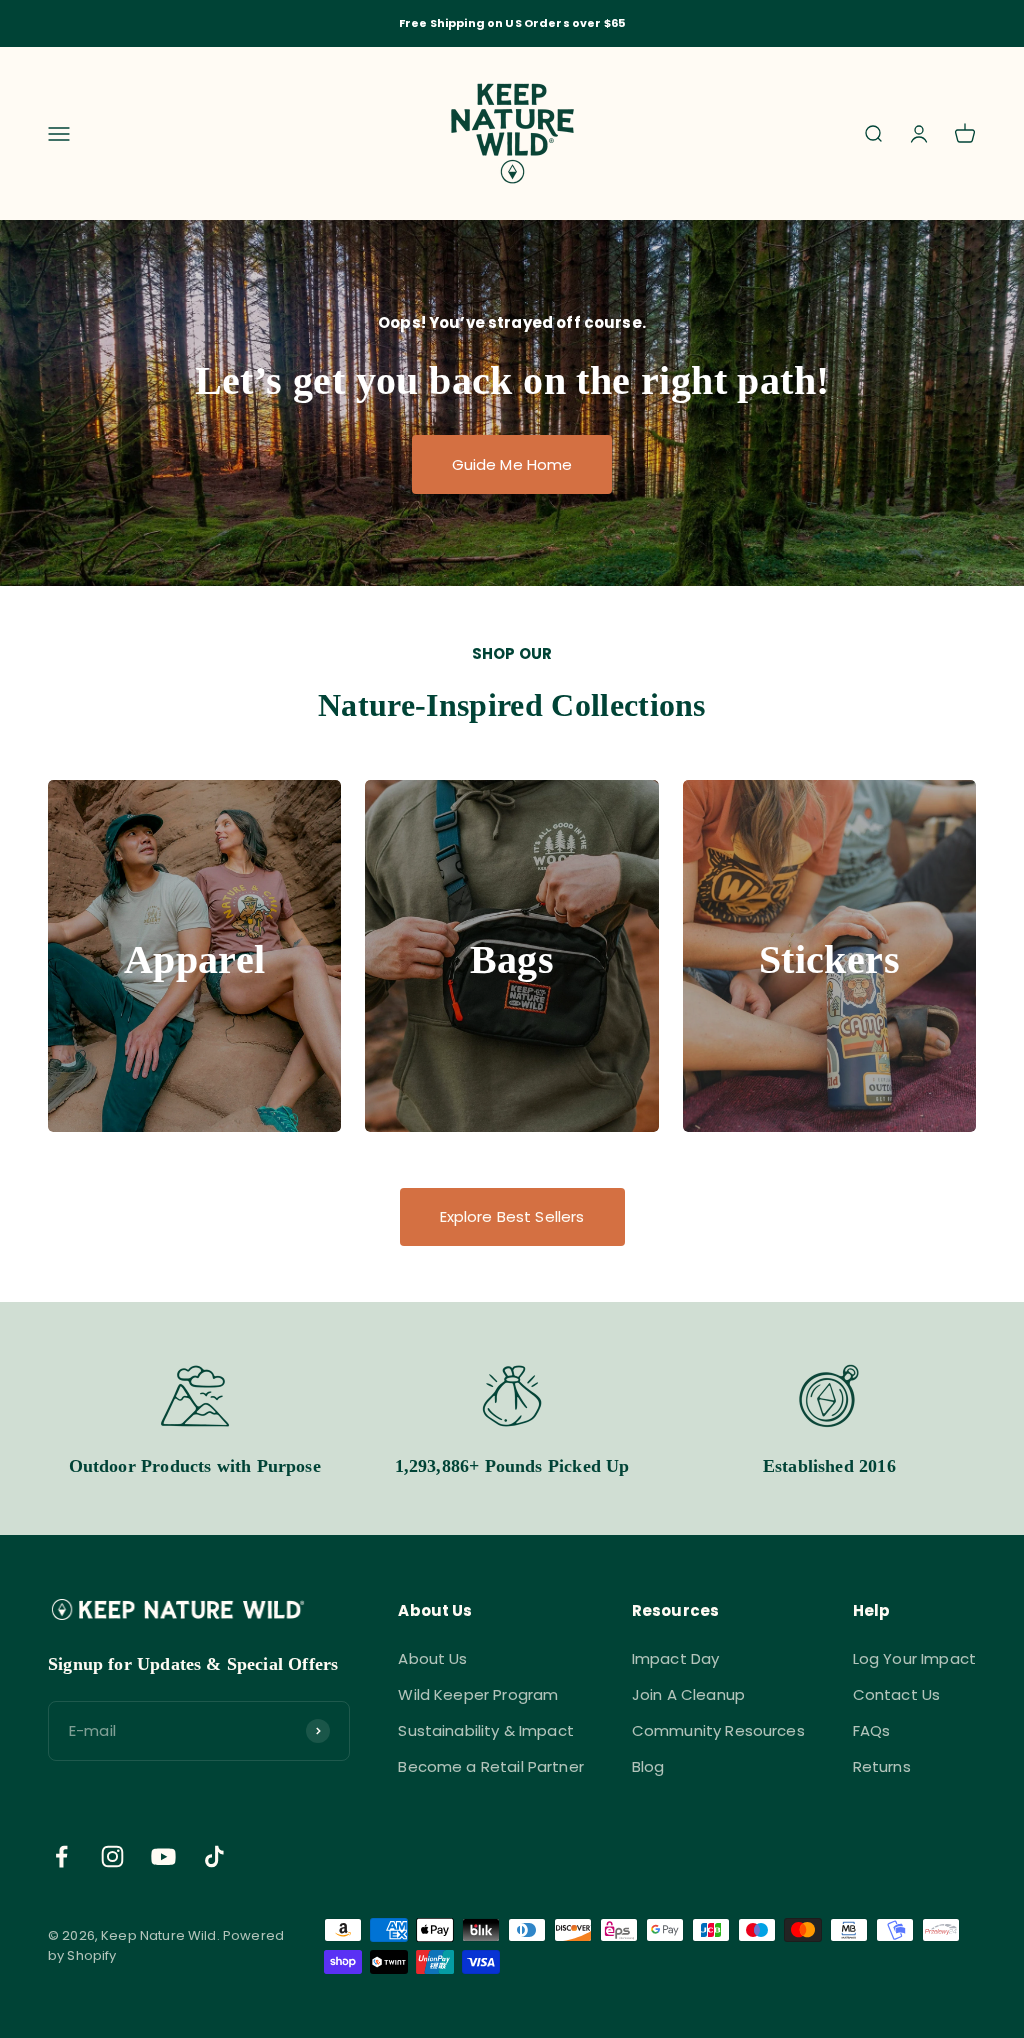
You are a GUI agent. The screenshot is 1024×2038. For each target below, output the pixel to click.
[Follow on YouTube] (163, 1856)
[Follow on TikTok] (214, 1856)
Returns (882, 1766)
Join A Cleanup (688, 1694)
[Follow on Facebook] (61, 1856)
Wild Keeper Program (478, 1694)
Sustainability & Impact (485, 1730)
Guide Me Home (512, 464)
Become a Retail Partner (490, 1766)
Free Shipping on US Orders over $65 (512, 23)
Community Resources (718, 1730)
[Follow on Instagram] (112, 1856)
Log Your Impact (914, 1658)
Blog (648, 1766)
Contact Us (897, 1694)
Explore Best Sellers (512, 1216)
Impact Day (676, 1658)
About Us (432, 1658)
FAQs (872, 1730)
